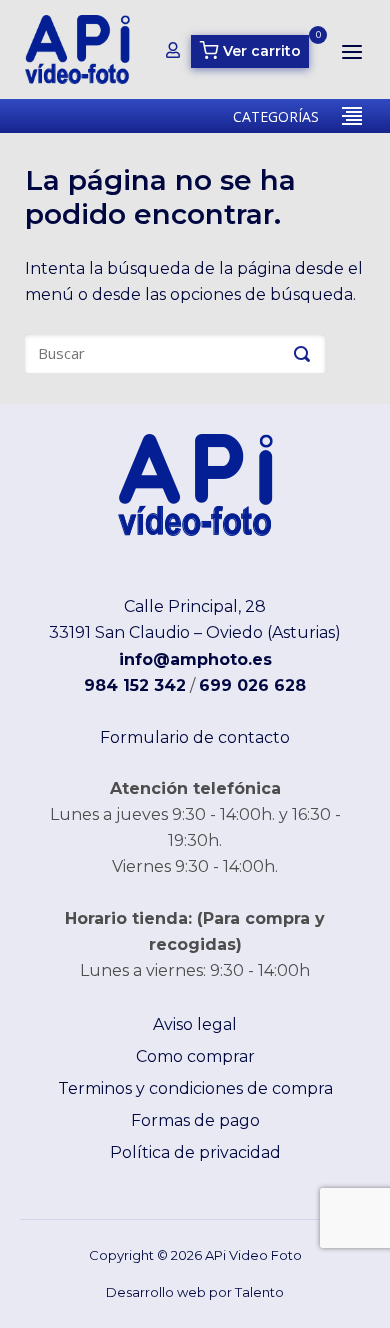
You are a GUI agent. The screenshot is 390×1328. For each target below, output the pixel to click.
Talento (259, 1292)
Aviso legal (195, 1024)
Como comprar (195, 1056)
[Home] (77, 48)
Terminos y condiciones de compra (195, 1088)
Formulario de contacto (195, 737)
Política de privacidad (195, 1152)
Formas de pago (195, 1120)
